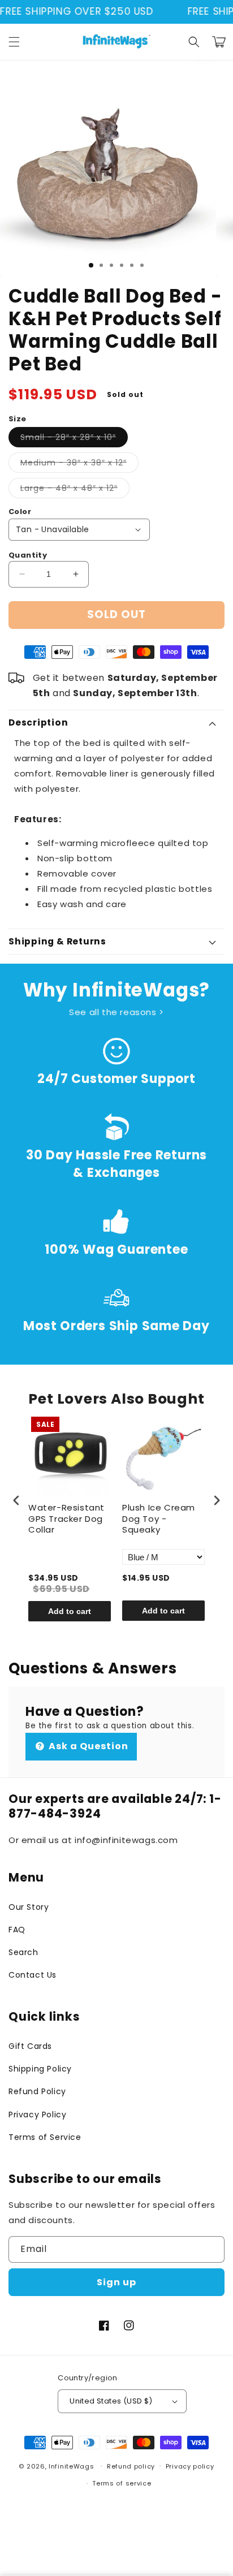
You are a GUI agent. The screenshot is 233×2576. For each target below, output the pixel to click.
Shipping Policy (40, 2069)
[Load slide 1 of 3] (91, 265)
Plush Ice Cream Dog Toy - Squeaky (159, 1519)
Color (20, 512)
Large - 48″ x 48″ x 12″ (75, 490)
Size (18, 419)
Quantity (28, 555)
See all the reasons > (116, 1012)
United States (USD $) (111, 2401)
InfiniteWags (71, 2466)
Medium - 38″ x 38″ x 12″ (79, 465)
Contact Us (33, 1975)
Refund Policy (37, 2091)
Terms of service (122, 2483)
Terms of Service (45, 2137)
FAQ (17, 1930)
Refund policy (131, 2466)
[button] (14, 42)
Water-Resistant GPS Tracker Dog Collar (66, 1519)
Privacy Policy (37, 2115)
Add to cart (70, 1611)
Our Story (29, 1907)
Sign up (116, 2282)
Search (23, 1952)
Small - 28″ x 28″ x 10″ (74, 439)
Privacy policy (190, 2466)
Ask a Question (87, 1746)
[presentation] (16, 1501)
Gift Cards (30, 2046)
